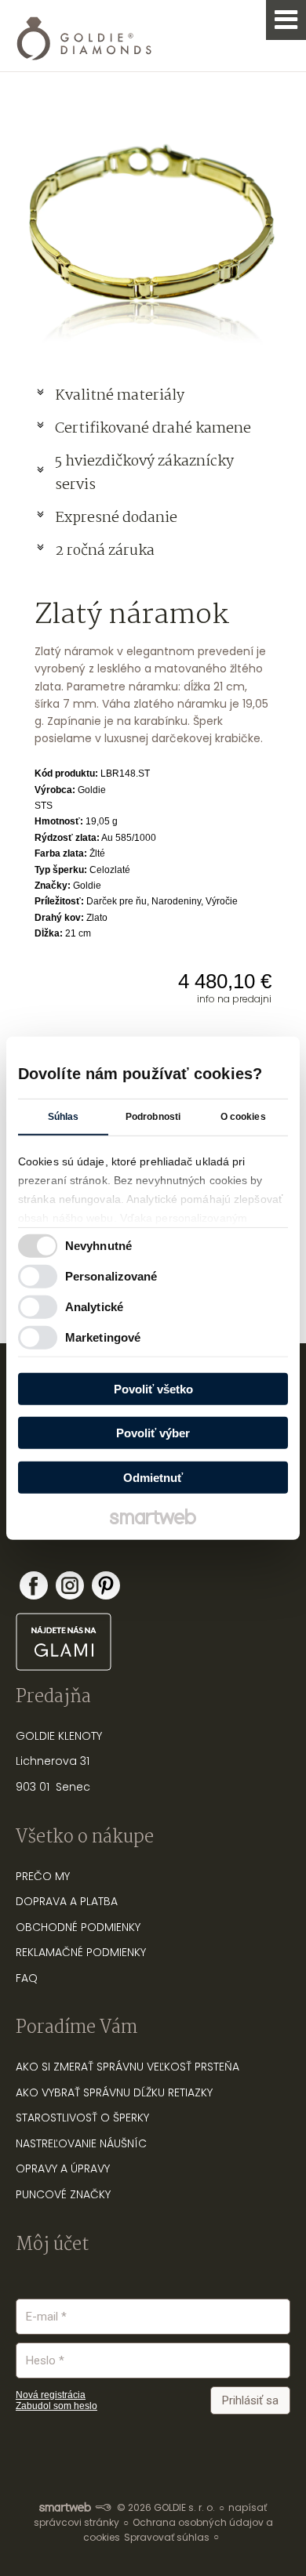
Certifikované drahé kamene (155, 429)
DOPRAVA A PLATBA (67, 1901)
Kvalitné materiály (121, 396)
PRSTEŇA (217, 2067)
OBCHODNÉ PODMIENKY (78, 1927)
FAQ (27, 1978)
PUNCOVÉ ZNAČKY (63, 2194)
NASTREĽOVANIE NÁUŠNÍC (81, 2143)
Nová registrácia (51, 2395)
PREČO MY (43, 1876)
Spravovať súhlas (167, 2537)
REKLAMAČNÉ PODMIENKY (81, 1952)
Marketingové (103, 1337)
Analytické (94, 1307)
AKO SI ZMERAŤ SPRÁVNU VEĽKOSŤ (104, 2067)
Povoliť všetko (153, 1388)
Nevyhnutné (98, 1246)
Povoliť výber (153, 1433)
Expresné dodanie (116, 518)
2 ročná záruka (105, 551)
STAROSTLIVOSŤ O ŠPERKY (82, 2118)
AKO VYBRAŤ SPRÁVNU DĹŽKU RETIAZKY (114, 2092)
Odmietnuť (153, 1477)
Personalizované (111, 1276)
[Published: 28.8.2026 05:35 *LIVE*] (103, 2507)
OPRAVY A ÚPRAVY (63, 2168)
